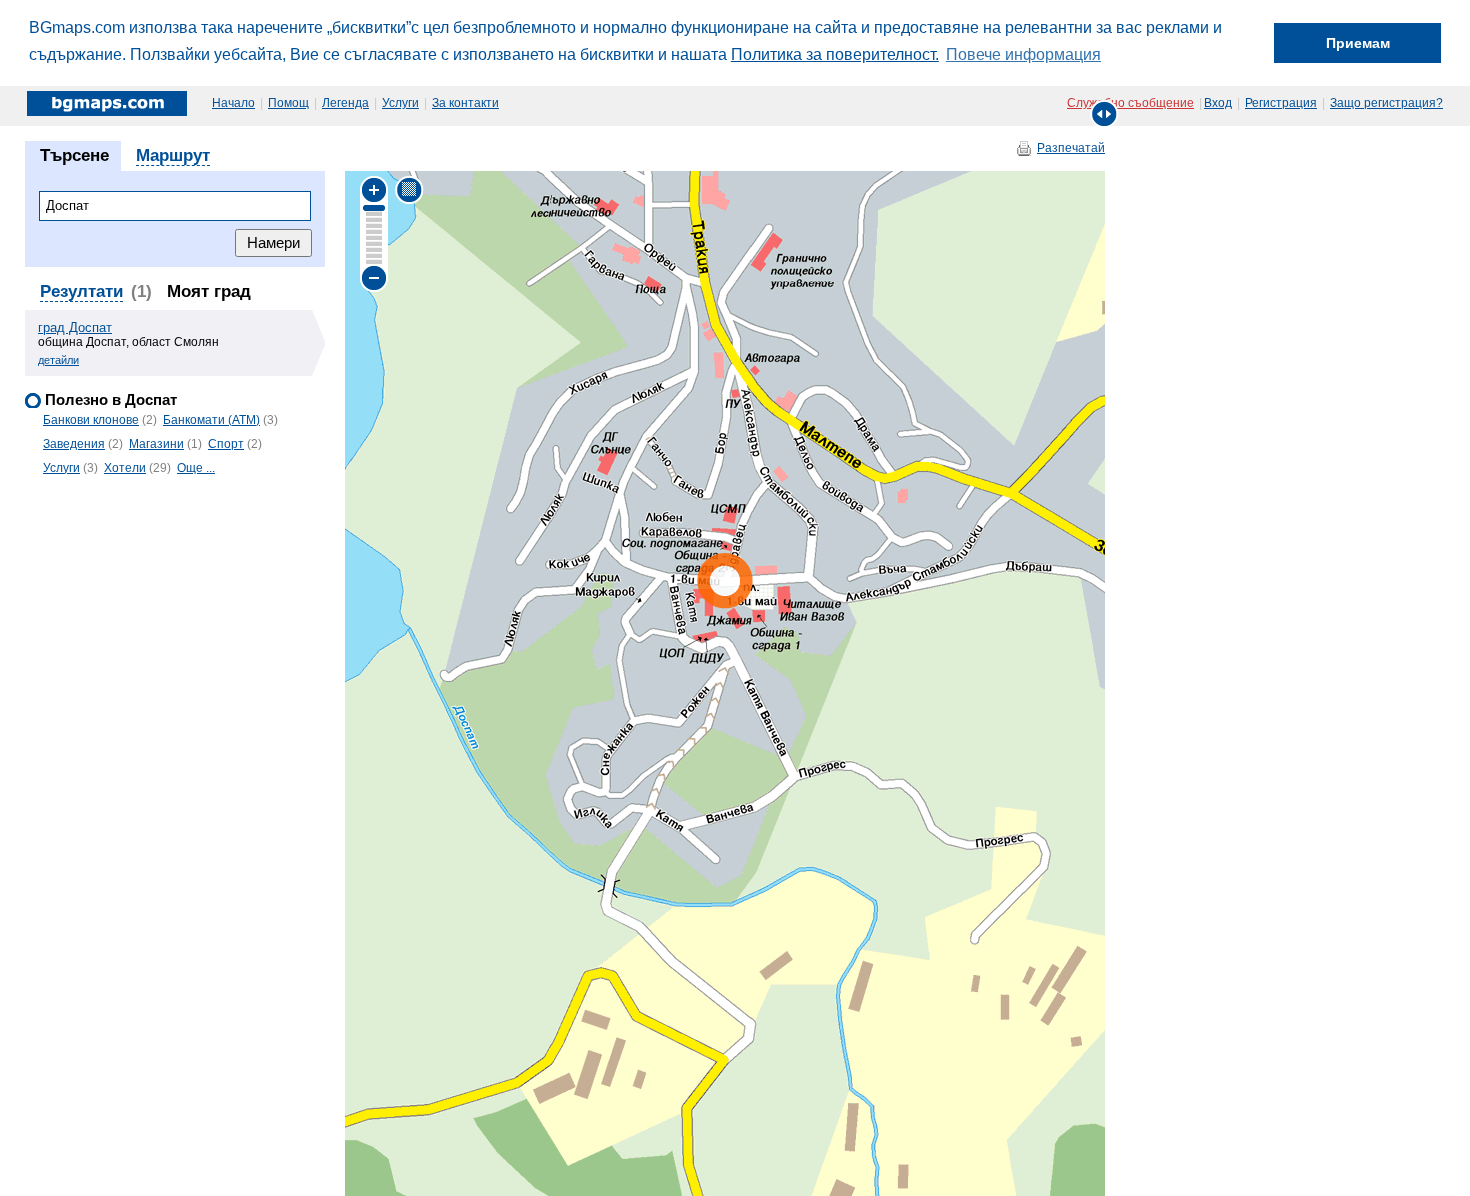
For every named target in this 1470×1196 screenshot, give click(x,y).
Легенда (345, 103)
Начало (233, 103)
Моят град (209, 291)
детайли (58, 360)
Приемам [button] (1358, 43)
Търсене (74, 155)
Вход (1218, 103)
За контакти (465, 103)
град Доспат (75, 327)
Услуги (400, 103)
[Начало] (108, 103)
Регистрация (1281, 103)
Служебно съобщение (1130, 103)
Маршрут (173, 155)
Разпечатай (1071, 148)
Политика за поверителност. (835, 54)
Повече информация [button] (1023, 54)
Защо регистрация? (1386, 103)
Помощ (288, 103)
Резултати (81, 291)
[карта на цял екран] (1104, 113)
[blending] (409, 189)
